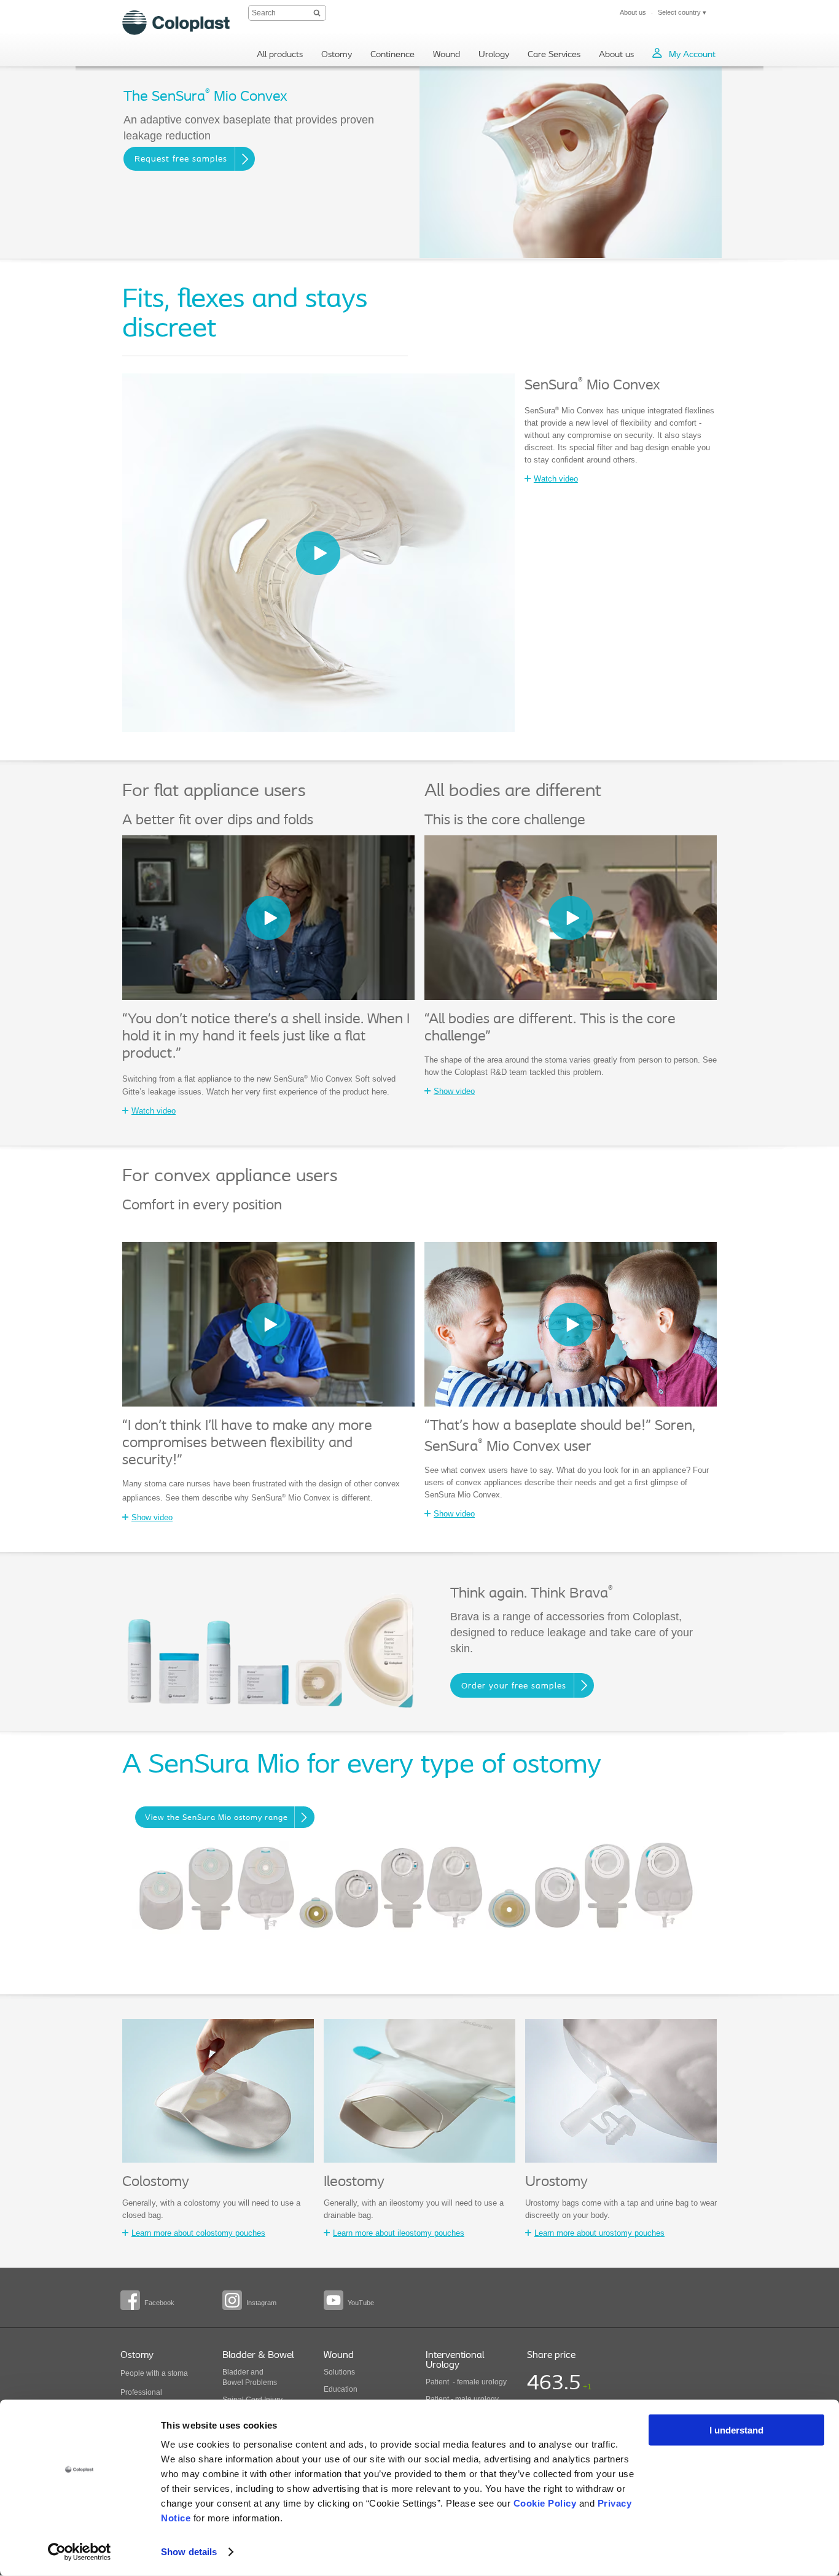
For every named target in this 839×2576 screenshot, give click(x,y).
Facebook (159, 2303)
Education (341, 2389)
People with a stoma (154, 2373)
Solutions (339, 2372)
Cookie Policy (545, 2503)
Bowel (233, 2383)
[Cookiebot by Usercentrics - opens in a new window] (80, 2552)
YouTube (361, 2303)
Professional (141, 2392)
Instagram (261, 2303)
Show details (189, 2552)
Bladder (236, 2372)
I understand (736, 2430)
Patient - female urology (466, 2382)
